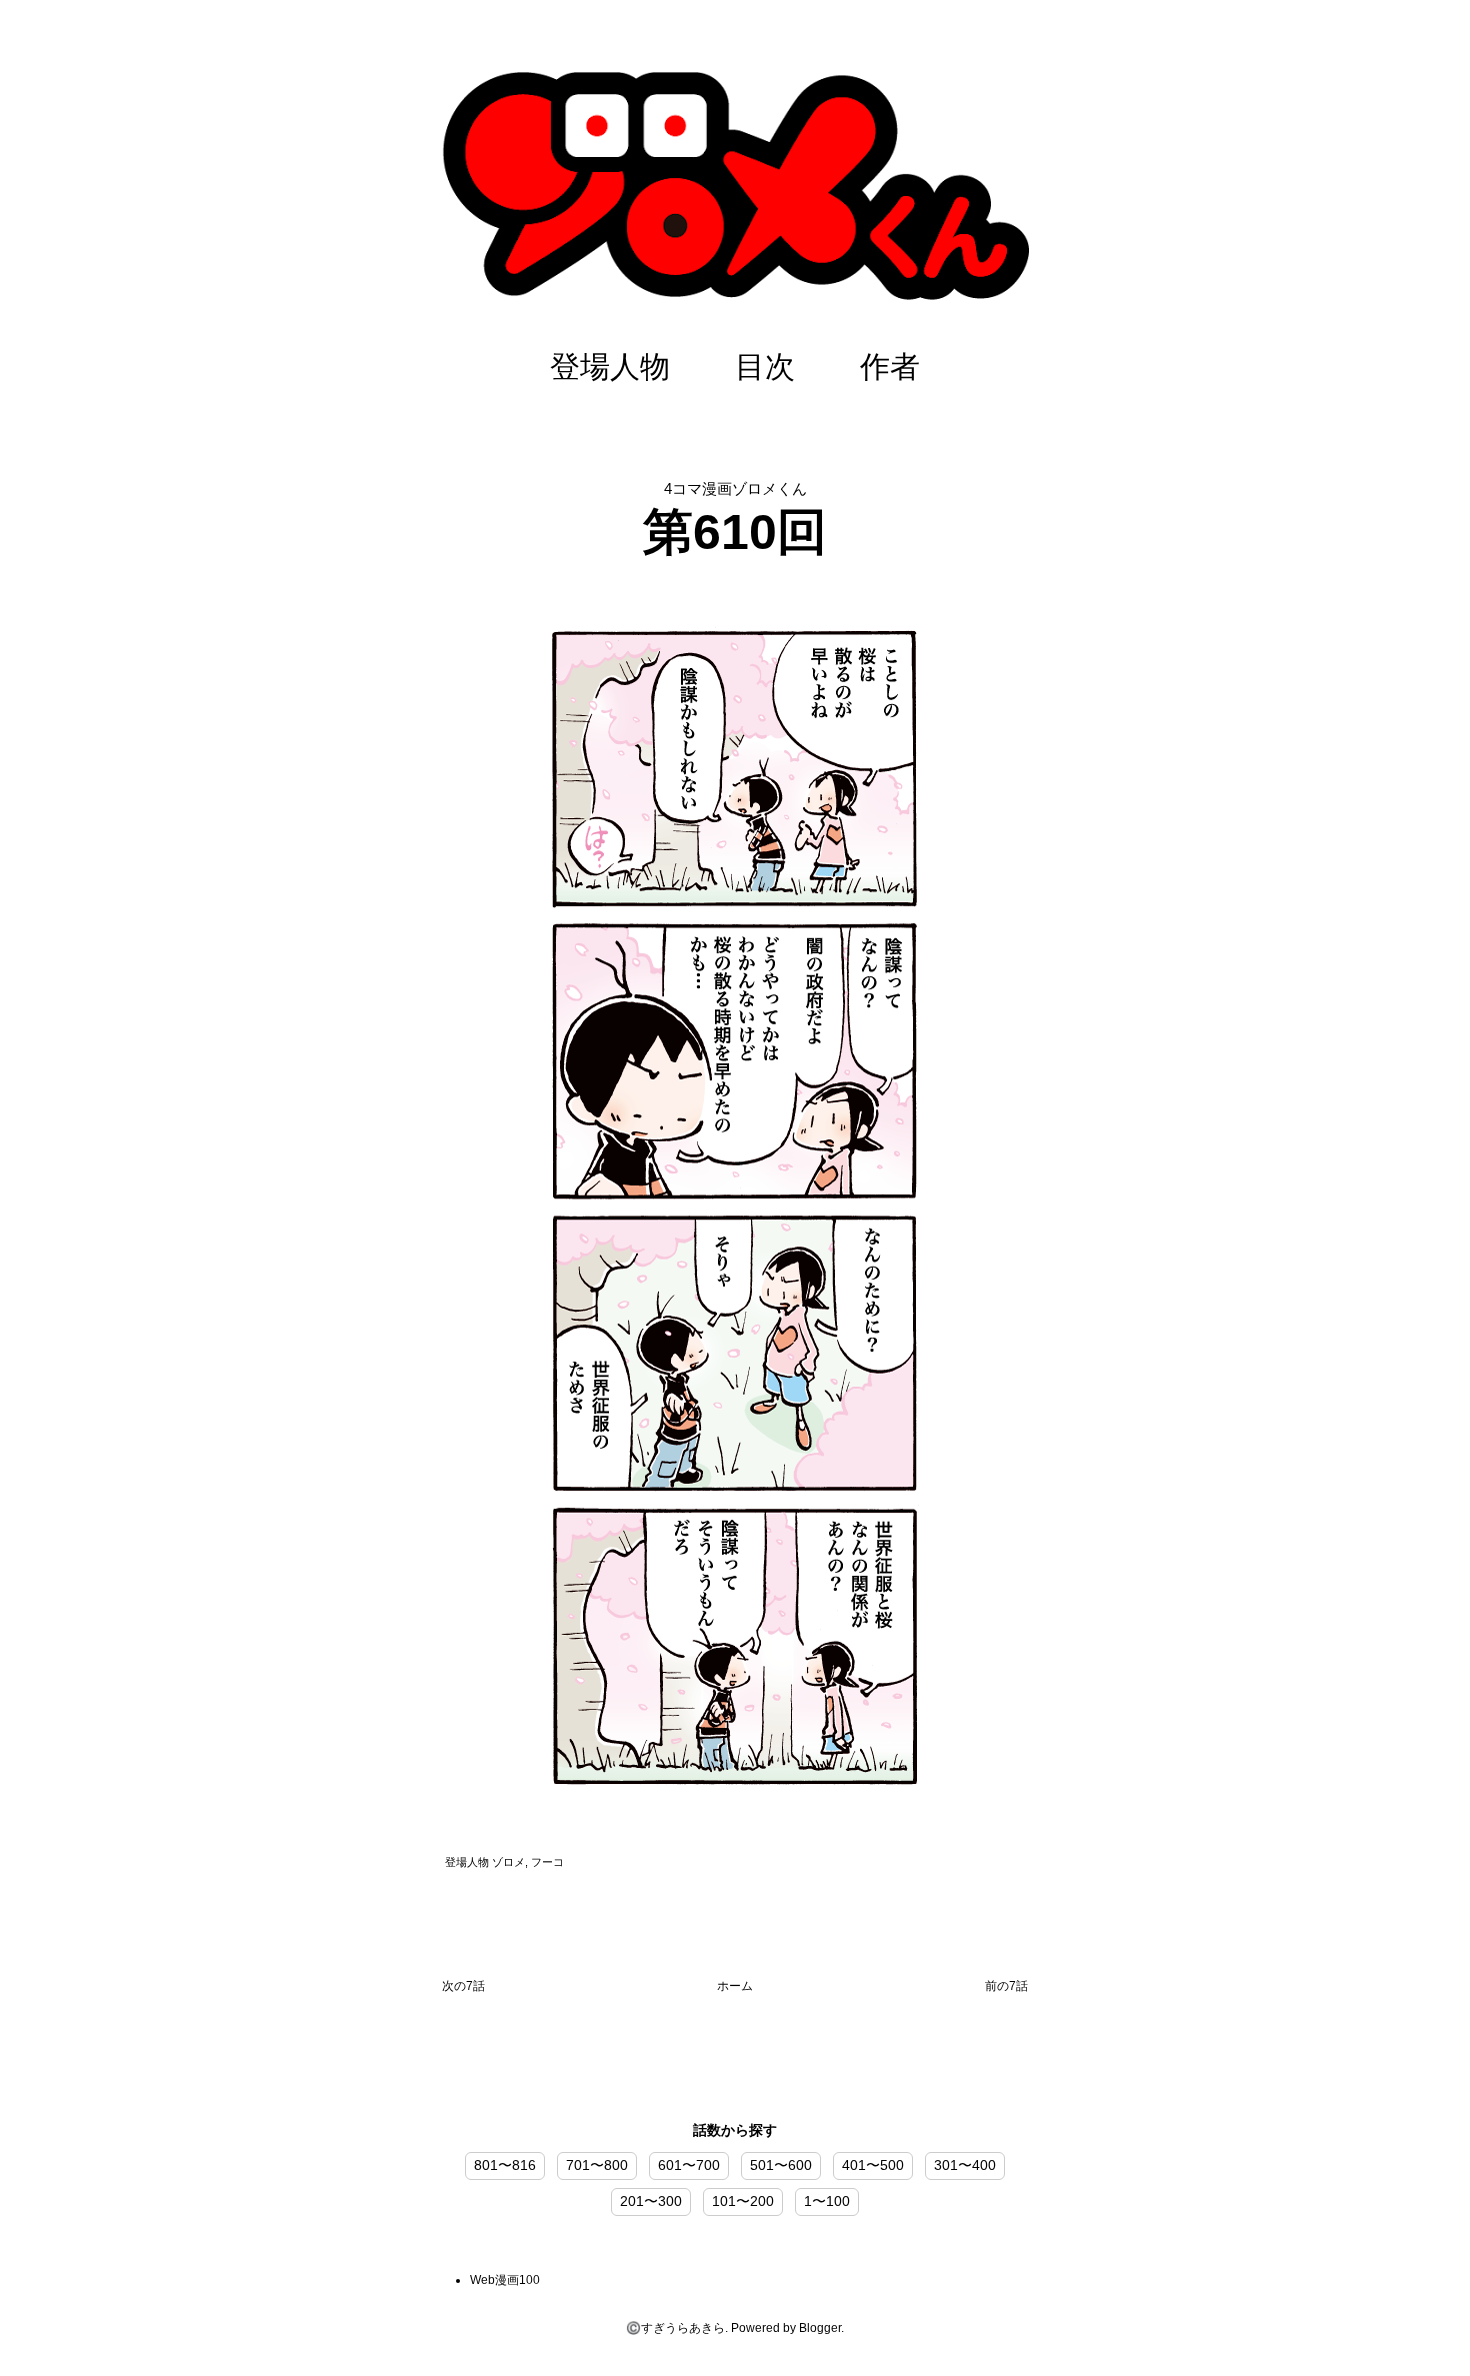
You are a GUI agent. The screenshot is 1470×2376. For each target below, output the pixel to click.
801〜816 (505, 2165)
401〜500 (873, 2165)
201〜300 (651, 2201)
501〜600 (781, 2165)
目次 (765, 366)
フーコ (547, 1862)
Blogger (820, 2328)
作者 (890, 366)
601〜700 (689, 2165)
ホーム (735, 1986)
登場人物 (610, 366)
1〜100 (827, 2201)
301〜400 (965, 2165)
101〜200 (743, 2201)
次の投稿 (463, 1990)
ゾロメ (508, 1862)
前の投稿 (1006, 1990)
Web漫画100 (505, 2280)
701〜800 (597, 2165)
